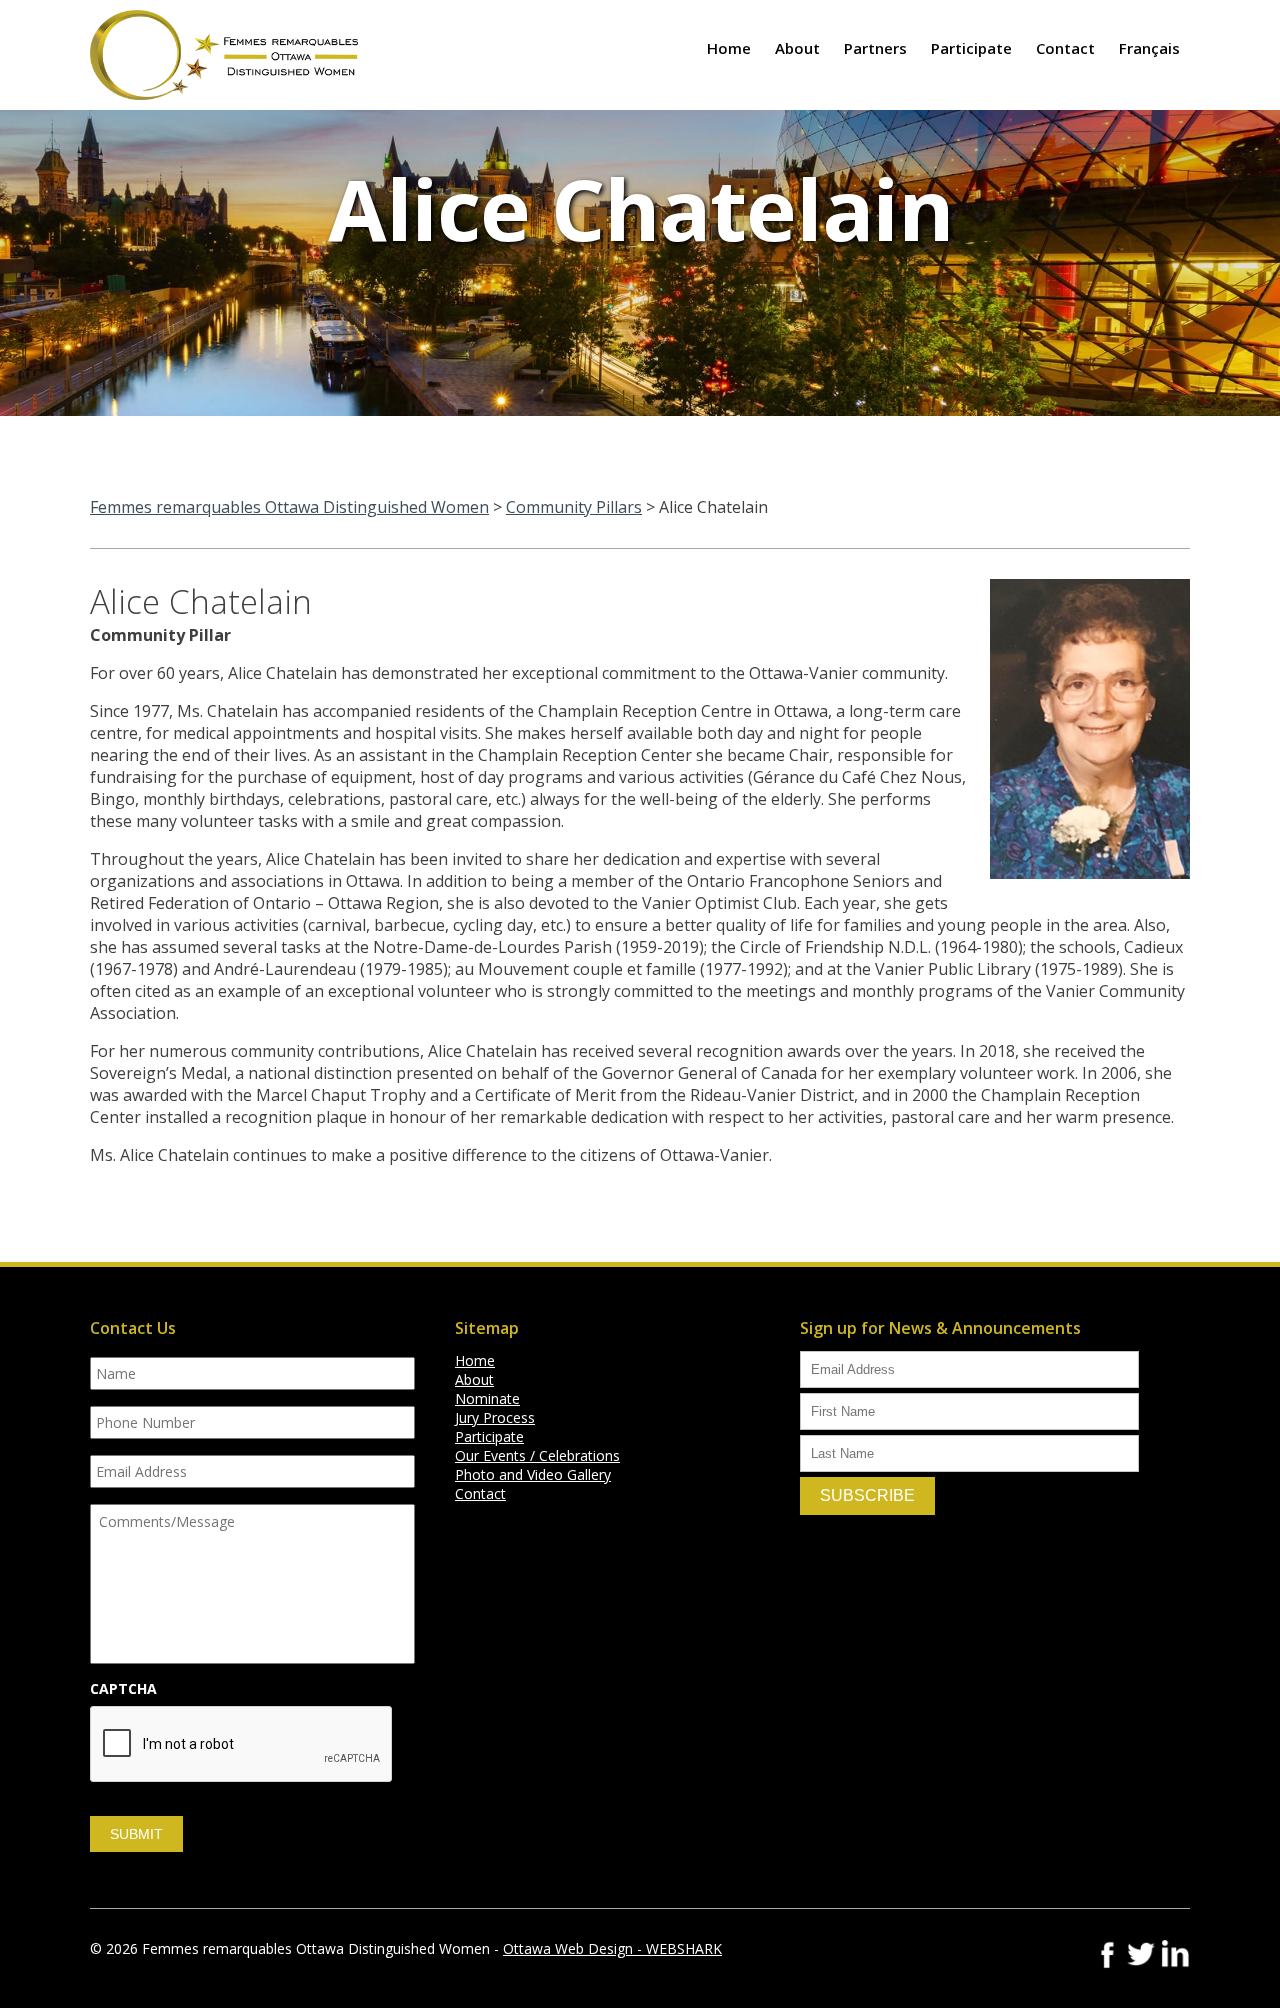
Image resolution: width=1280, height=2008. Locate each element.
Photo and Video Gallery (533, 1474)
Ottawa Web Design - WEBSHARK (612, 1948)
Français (1149, 48)
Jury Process (495, 1417)
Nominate (487, 1398)
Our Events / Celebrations (537, 1455)
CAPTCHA (123, 1689)
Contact (1065, 48)
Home (729, 48)
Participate (971, 48)
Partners (875, 48)
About (797, 48)
